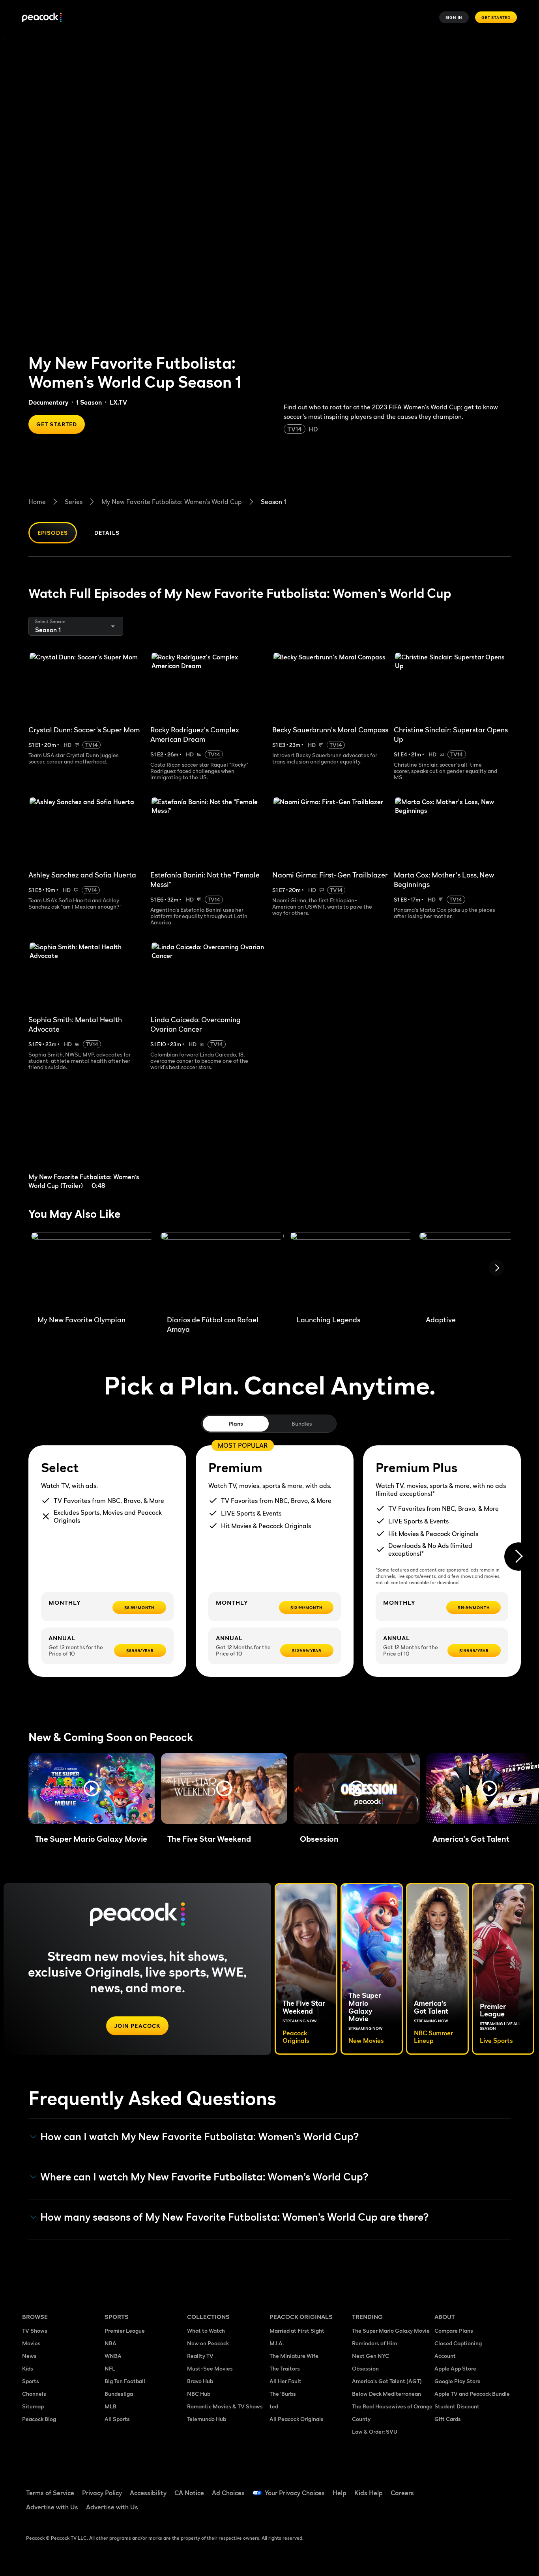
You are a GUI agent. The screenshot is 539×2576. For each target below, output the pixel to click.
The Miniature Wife (294, 2356)
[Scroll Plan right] (518, 1557)
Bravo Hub (200, 2381)
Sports (31, 2381)
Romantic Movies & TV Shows (225, 2406)
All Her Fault (285, 2381)
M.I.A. (277, 2343)
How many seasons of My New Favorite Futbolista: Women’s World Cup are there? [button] (235, 2217)
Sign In (454, 17)
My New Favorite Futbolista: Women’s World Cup (172, 502)
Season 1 (273, 502)
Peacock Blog (39, 2419)
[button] (92, 1788)
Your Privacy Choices (295, 2493)
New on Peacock (208, 2343)
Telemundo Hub (207, 2419)
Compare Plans (454, 2331)
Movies (31, 2343)
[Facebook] (445, 2488)
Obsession (365, 2368)
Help (340, 2493)
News (29, 2356)
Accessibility (148, 2493)
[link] (90, 1135)
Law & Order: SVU (375, 2431)
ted (274, 2406)
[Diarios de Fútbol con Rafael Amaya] (222, 1271)
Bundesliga (119, 2394)
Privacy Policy (102, 2493)
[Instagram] (507, 2488)
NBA (110, 2343)
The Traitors (285, 2368)
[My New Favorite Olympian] (93, 1271)
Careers (402, 2493)
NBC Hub (199, 2394)
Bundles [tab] (302, 1423)
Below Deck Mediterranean (386, 2394)
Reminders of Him (374, 2343)
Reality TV (200, 2356)
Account (445, 2356)
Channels (34, 2394)
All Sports (117, 2419)
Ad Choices (228, 2493)
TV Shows (35, 2331)
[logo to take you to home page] (42, 18)
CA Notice (189, 2493)
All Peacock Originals (297, 2419)
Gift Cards (448, 2419)
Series (74, 502)
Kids (28, 2368)
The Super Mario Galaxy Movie (391, 2331)
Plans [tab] (236, 1423)
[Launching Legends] (352, 1271)
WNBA (113, 2356)
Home (37, 502)
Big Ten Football (125, 2381)
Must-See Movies (210, 2368)
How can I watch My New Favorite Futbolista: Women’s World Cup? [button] (200, 2137)
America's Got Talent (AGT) (387, 2381)
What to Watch (206, 2331)
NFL (110, 2368)
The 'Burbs (283, 2394)
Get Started (496, 17)
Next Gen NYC (371, 2356)
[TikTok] (466, 2488)
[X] (445, 2510)
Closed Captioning (458, 2343)
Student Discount (457, 2406)
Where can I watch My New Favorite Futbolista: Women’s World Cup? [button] (204, 2177)
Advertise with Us (52, 2507)
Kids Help (369, 2493)
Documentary (48, 402)
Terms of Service (50, 2493)
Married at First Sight (297, 2331)
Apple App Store (455, 2368)
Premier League (125, 2331)
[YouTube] (486, 2488)
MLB (110, 2406)
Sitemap (33, 2406)
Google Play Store (458, 2381)
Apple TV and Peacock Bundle (472, 2394)
